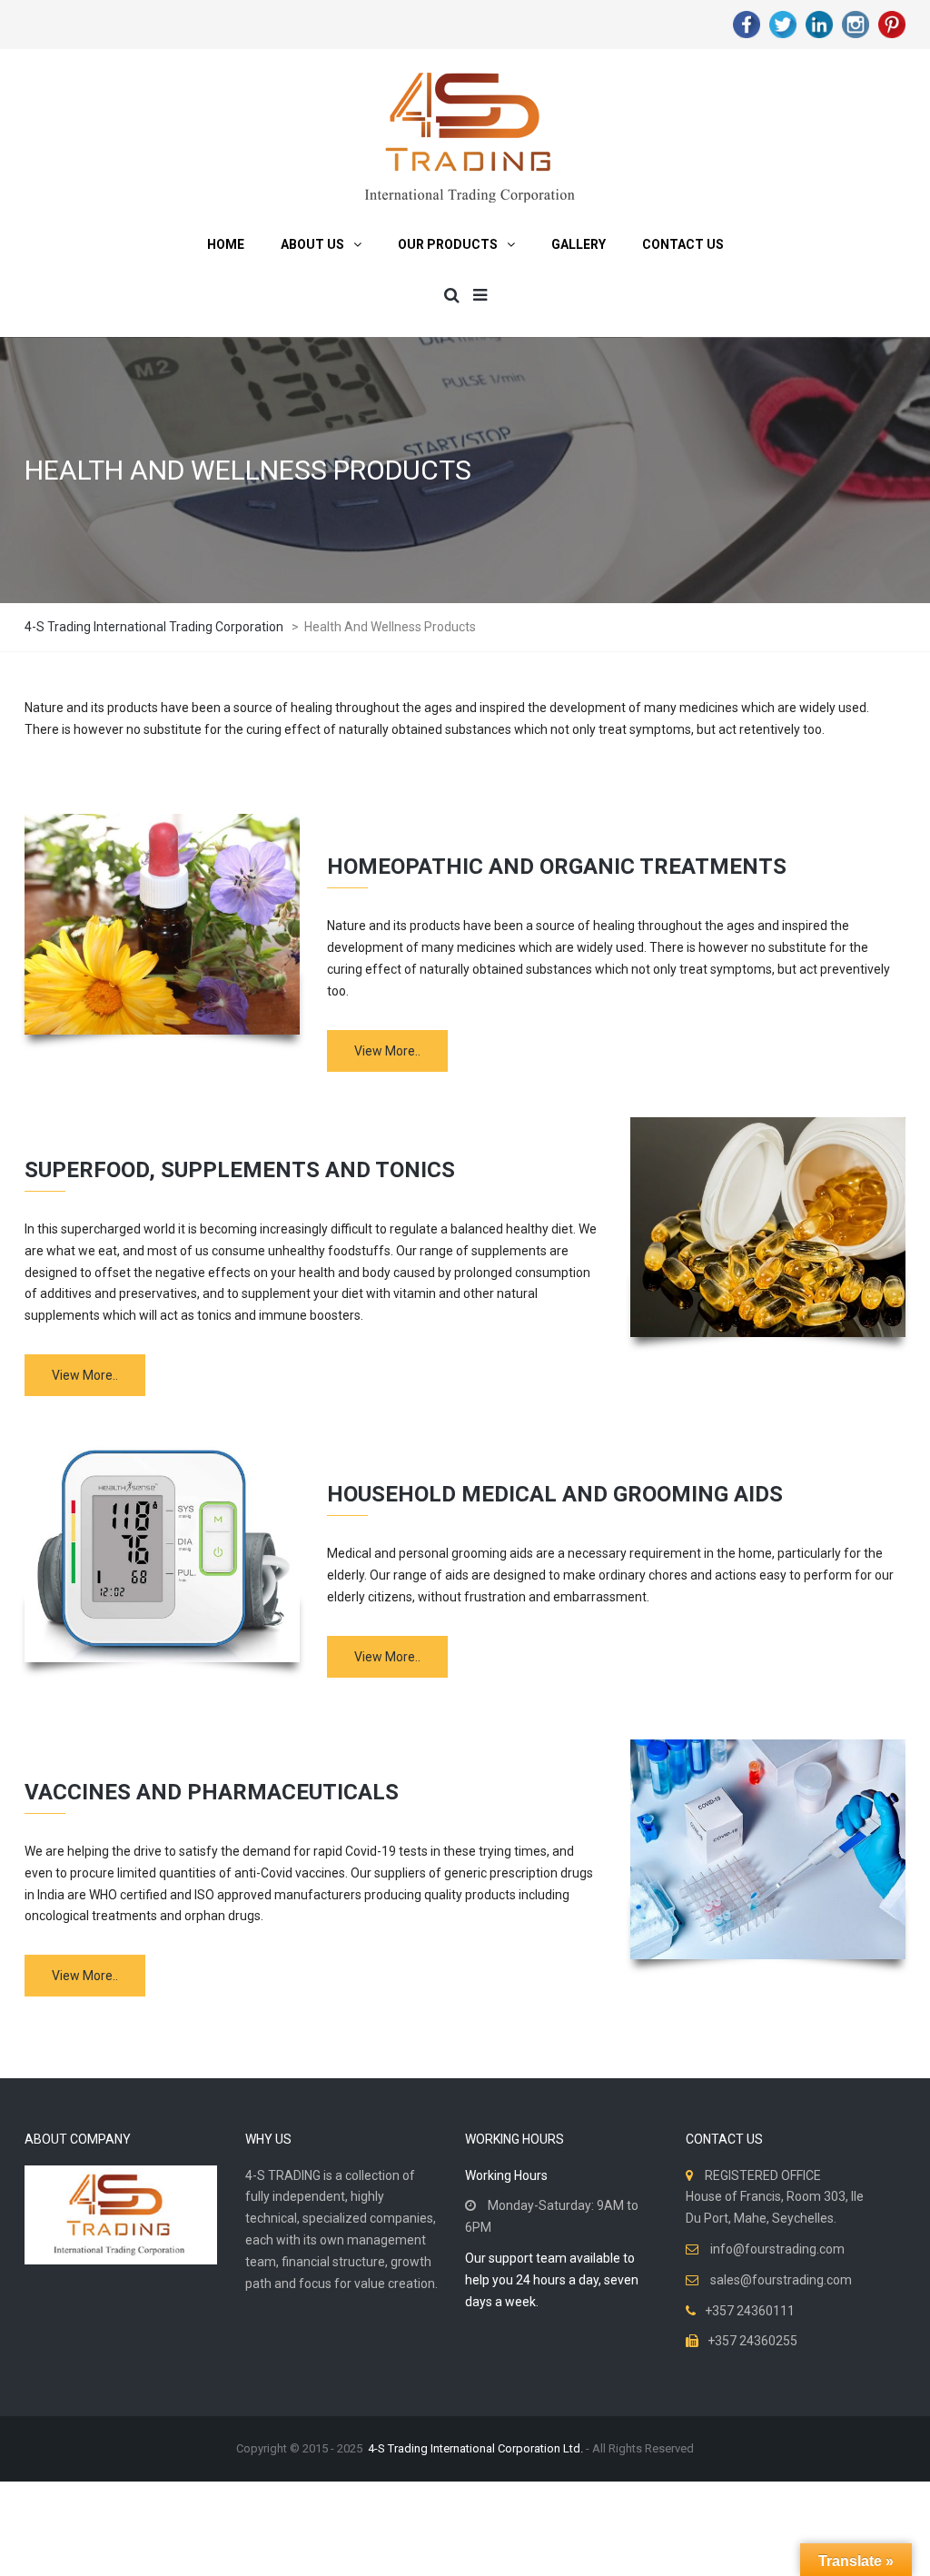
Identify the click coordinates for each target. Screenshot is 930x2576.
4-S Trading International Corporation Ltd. (475, 2448)
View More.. (387, 1051)
